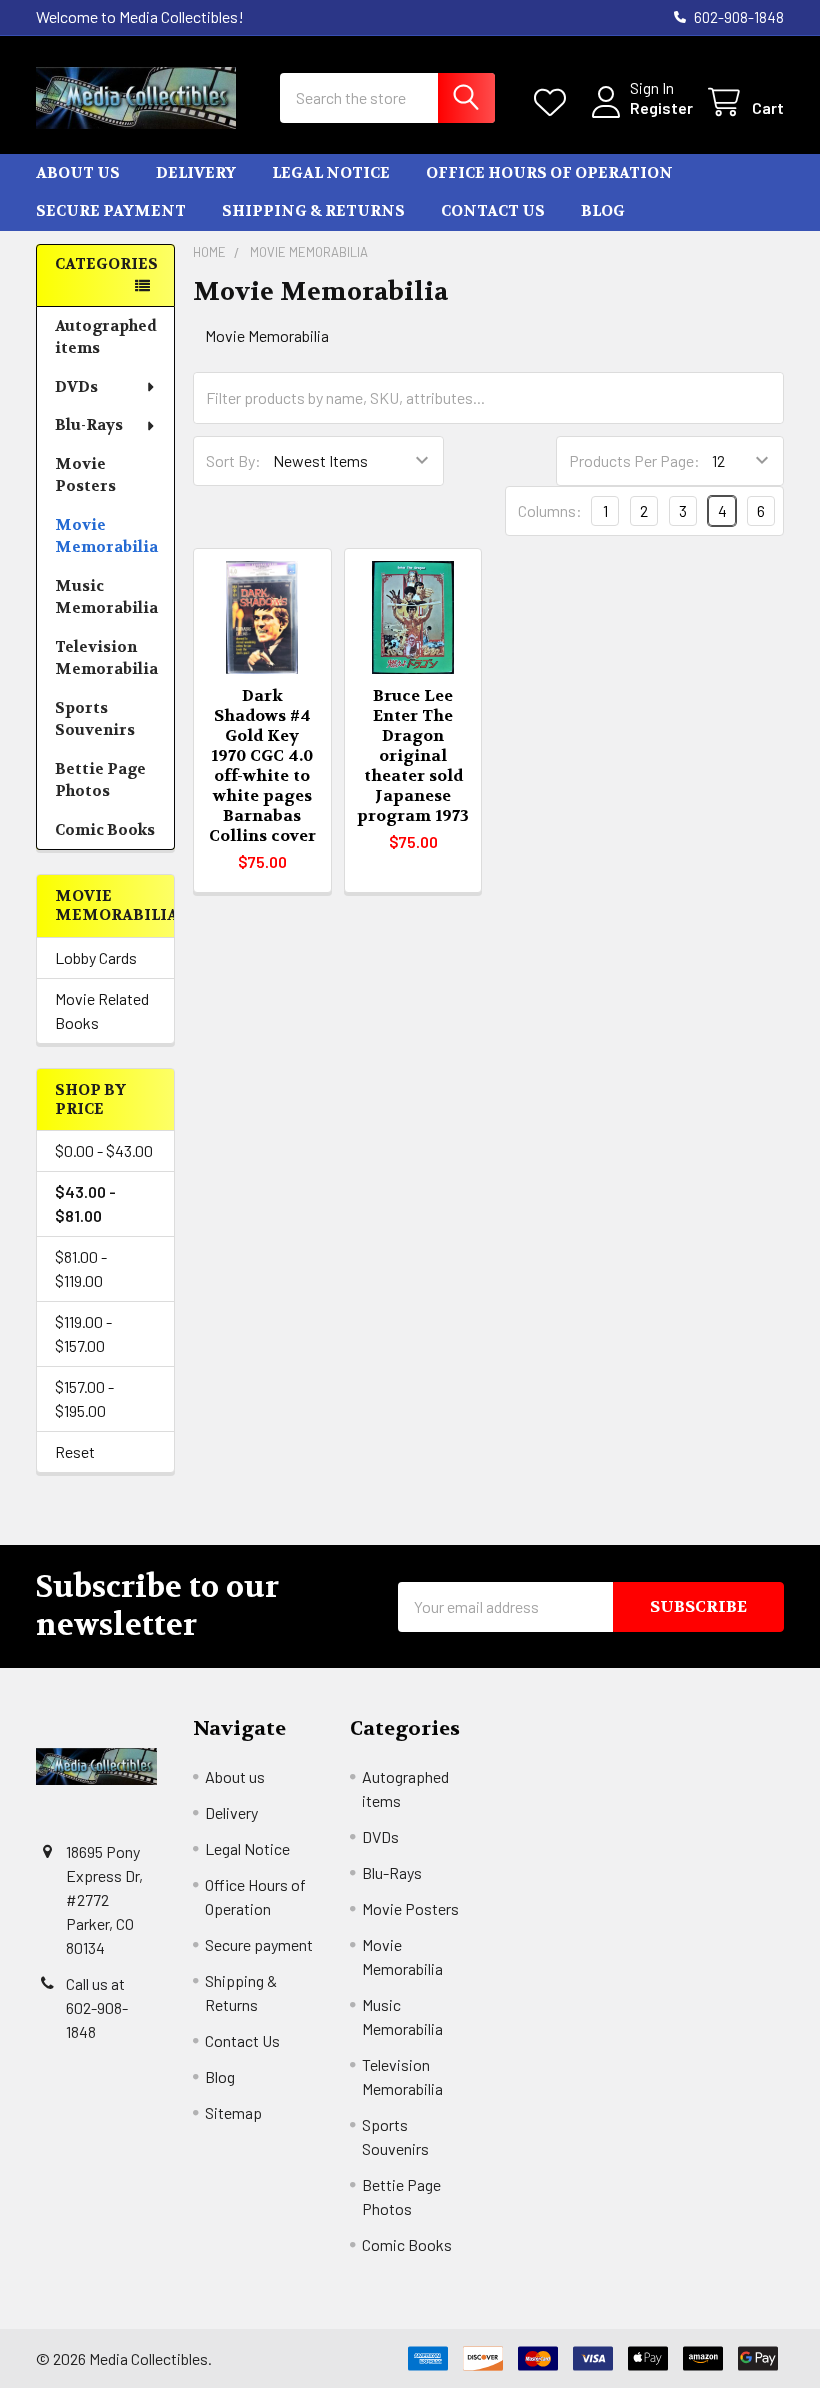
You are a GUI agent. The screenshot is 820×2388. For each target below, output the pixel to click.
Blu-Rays (89, 425)
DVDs (76, 387)
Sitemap (233, 2112)
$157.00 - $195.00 (84, 1398)
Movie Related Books (102, 1010)
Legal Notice (331, 173)
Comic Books (105, 830)
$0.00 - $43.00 (104, 1150)
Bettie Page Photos (100, 780)
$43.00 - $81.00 (85, 1203)
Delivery (196, 173)
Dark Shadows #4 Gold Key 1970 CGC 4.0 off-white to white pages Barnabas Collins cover (262, 765)
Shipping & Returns (313, 211)
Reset (75, 1451)
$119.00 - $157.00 (83, 1333)
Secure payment (111, 211)
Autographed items (106, 337)
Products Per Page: (634, 460)
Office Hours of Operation (549, 173)
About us (78, 173)
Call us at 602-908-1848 (97, 2007)
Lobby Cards (96, 957)
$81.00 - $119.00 (81, 1268)
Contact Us (493, 211)
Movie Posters (85, 475)
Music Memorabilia (106, 597)
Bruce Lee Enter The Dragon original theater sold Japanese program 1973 (413, 755)
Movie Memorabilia (106, 536)
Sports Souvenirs (95, 719)
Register (661, 107)
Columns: (550, 510)
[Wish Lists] (554, 102)
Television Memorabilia (106, 658)
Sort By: (233, 460)
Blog (603, 211)
